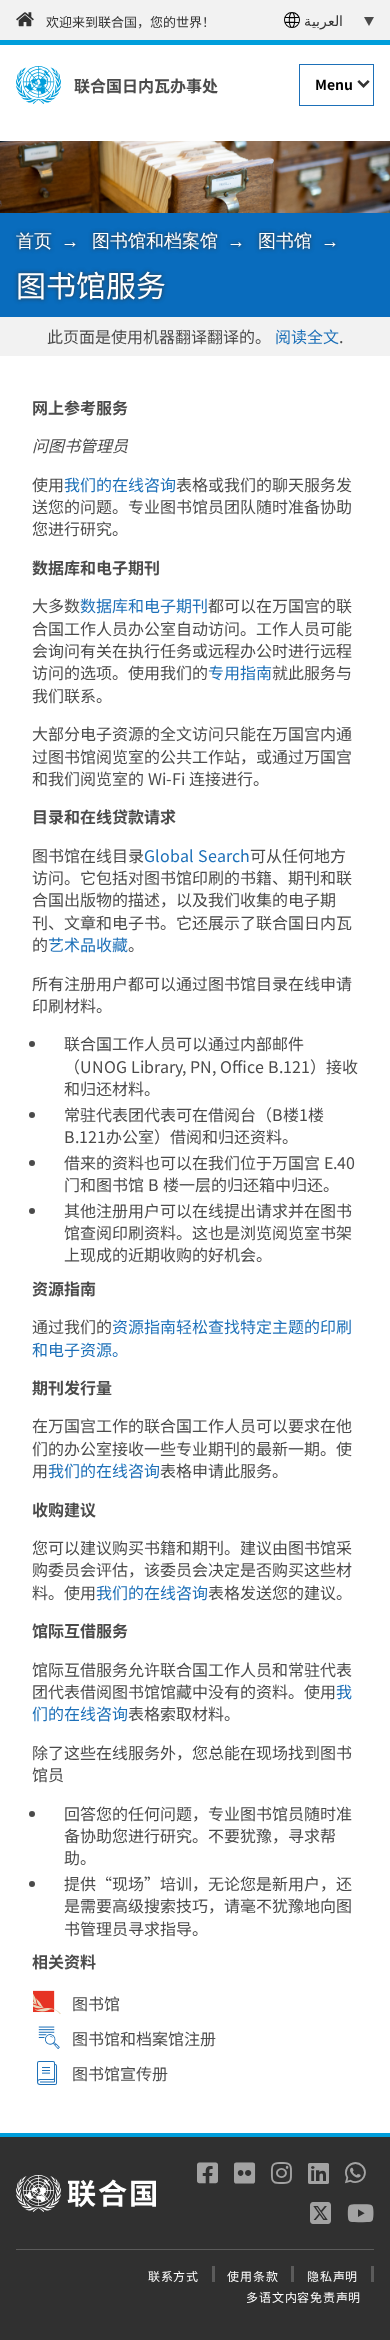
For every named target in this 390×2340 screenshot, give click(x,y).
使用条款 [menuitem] (252, 2275)
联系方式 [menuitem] (173, 2275)
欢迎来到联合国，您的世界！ (130, 21)
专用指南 (240, 672)
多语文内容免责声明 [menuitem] (303, 2296)
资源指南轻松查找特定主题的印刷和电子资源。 (192, 1337)
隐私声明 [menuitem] (332, 2275)
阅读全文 (307, 336)
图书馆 (285, 240)
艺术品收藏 (88, 944)
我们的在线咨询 (120, 484)
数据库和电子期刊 (144, 605)
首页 (34, 240)
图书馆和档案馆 (155, 240)
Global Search (197, 855)
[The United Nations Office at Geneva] (38, 85)
